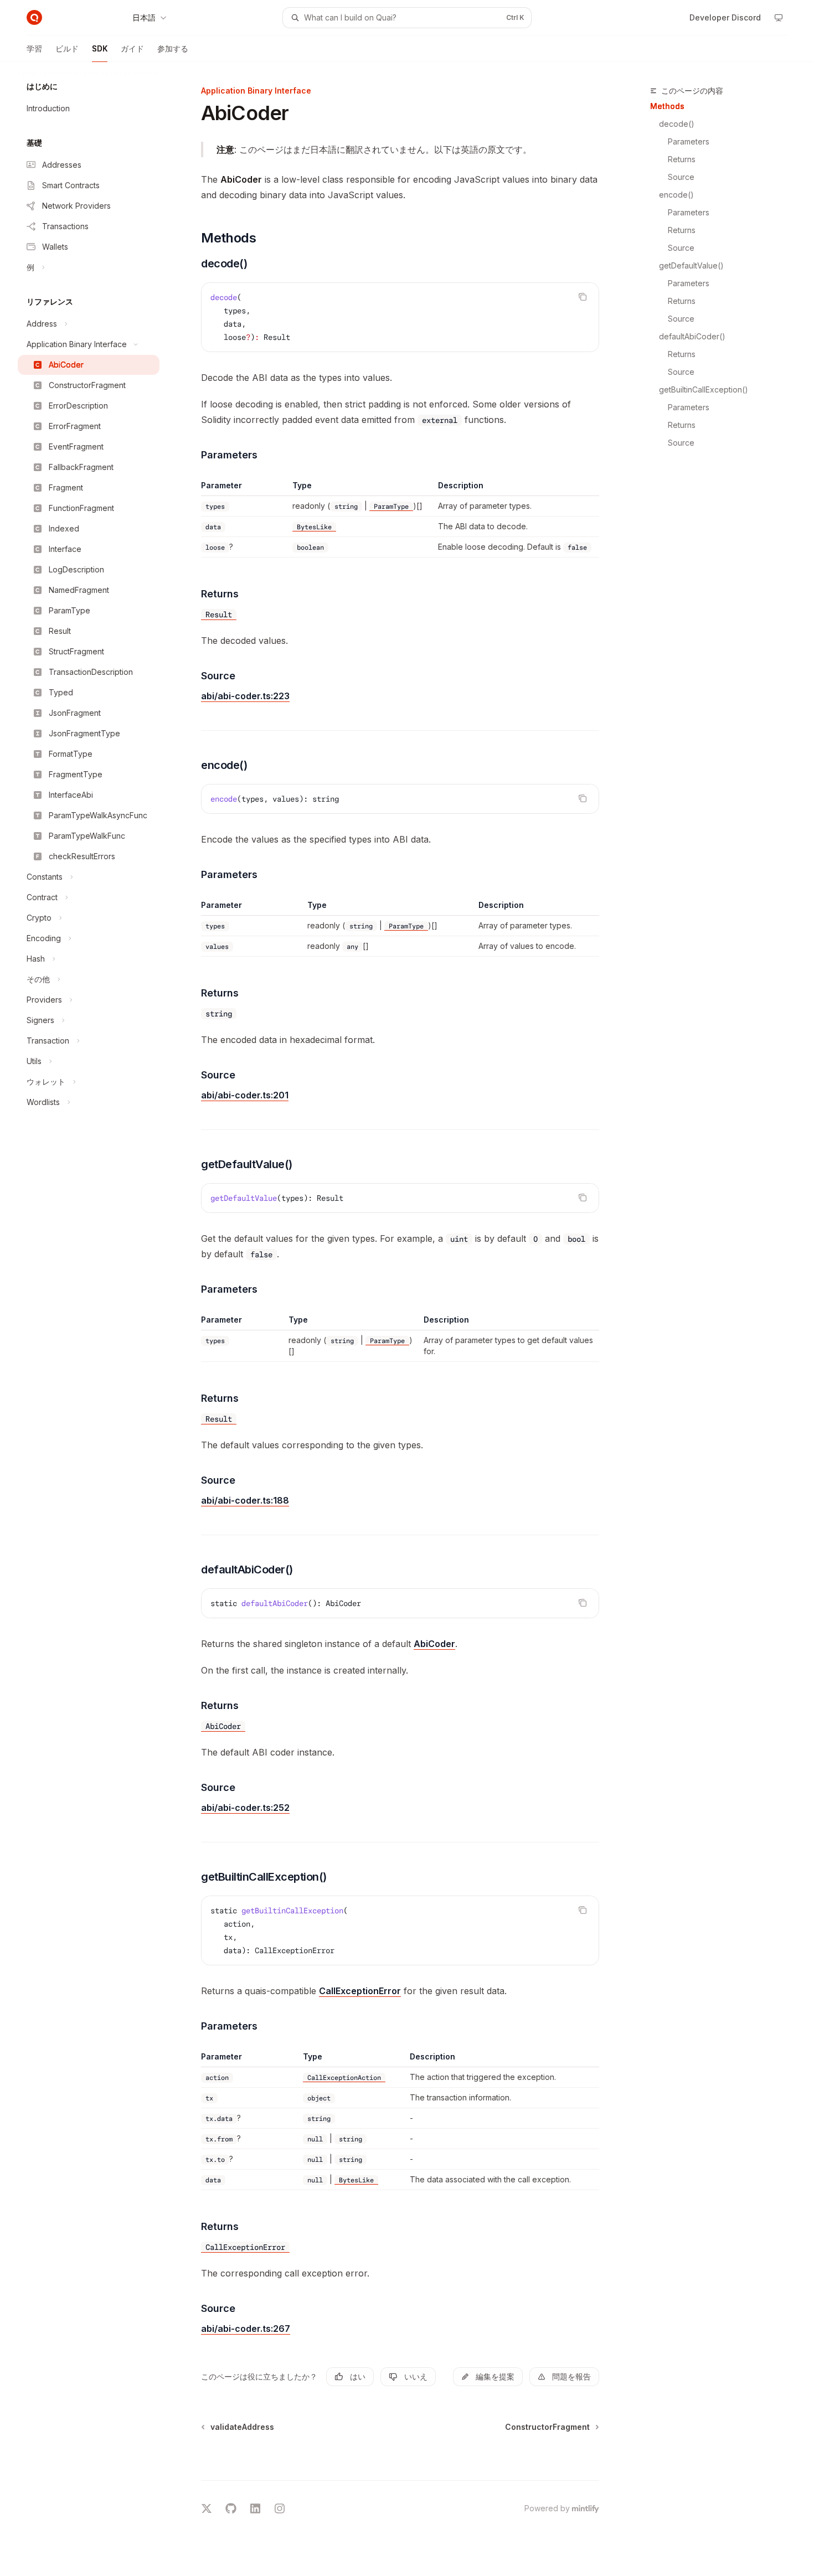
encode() (676, 195)
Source (681, 177)
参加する (173, 48)
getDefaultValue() (691, 265)
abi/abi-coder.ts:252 (245, 1808)
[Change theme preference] (779, 18)
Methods (667, 106)
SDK (100, 48)
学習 (34, 48)
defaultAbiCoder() (692, 336)
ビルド (67, 48)
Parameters (689, 141)
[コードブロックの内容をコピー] (583, 297)
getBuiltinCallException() (704, 389)
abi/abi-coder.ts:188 (245, 1500)
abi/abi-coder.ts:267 (246, 2329)
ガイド (132, 48)
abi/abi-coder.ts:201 (245, 1095)
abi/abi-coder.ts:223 (245, 696)
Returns (682, 159)
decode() (677, 124)
